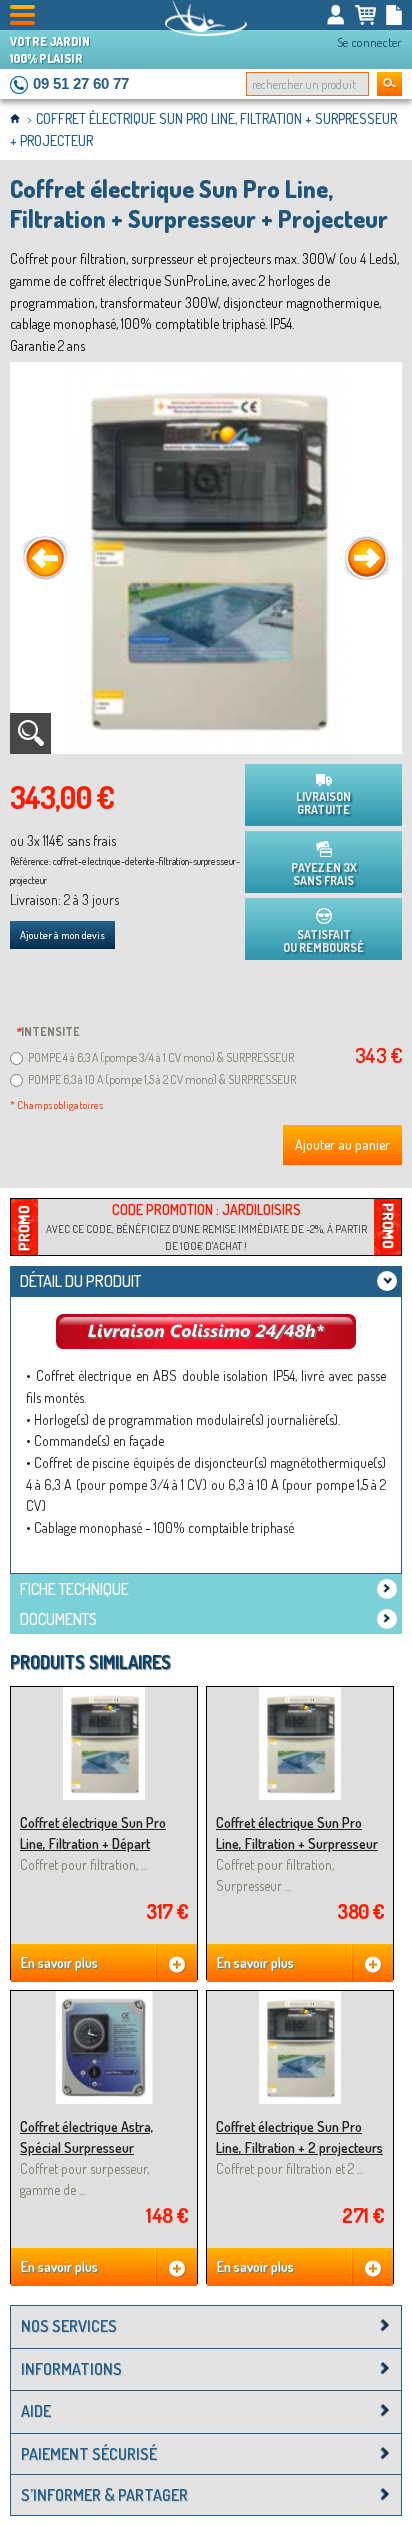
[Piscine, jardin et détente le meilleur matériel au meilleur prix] (206, 18)
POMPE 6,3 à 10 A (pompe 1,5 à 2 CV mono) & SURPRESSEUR (162, 1079)
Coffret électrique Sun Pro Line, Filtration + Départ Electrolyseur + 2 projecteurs (100, 1844)
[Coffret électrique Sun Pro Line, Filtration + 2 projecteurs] (300, 1999)
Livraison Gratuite (323, 803)
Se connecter (369, 42)
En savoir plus (59, 1962)
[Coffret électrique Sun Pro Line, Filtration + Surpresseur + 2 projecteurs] (300, 1695)
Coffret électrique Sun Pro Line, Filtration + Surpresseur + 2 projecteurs (297, 1844)
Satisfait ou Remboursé (323, 941)
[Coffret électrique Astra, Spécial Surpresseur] (104, 1999)
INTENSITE (47, 1031)
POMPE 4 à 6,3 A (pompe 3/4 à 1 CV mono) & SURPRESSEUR (161, 1057)
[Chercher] (389, 84)
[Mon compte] (336, 15)
